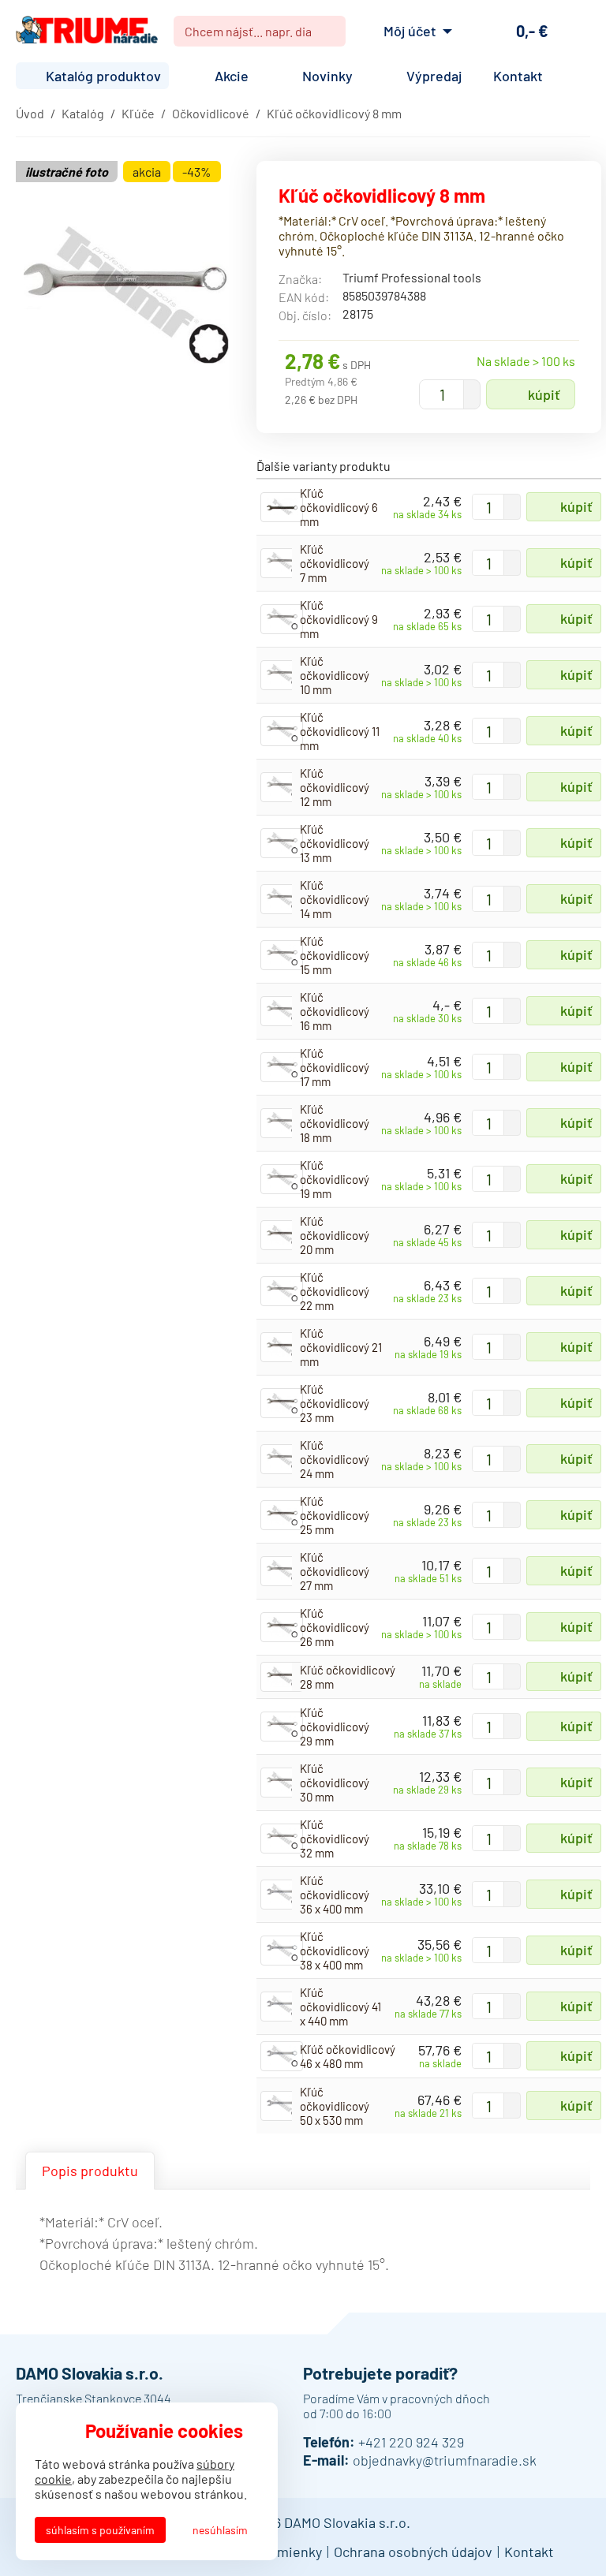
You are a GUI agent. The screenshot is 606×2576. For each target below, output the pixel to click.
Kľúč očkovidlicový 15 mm (335, 955)
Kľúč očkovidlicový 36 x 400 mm (335, 1895)
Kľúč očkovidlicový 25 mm (335, 1515)
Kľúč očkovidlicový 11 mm (340, 731)
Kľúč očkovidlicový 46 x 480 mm (348, 2056)
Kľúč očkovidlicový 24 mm (335, 1459)
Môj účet (410, 31)
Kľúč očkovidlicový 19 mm (335, 1179)
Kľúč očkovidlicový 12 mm (335, 787)
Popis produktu (90, 2171)
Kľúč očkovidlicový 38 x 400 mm (335, 1951)
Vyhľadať (327, 32)
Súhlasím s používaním (100, 2530)
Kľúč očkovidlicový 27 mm (335, 1571)
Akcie (232, 76)
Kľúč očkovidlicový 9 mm (339, 619)
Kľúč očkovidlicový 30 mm (335, 1783)
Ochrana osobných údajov (413, 2552)
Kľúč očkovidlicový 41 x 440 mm (340, 2007)
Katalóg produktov (103, 76)
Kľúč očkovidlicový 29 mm (335, 1727)
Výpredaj (434, 76)
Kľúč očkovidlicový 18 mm (335, 1123)
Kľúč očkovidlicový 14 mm (335, 899)
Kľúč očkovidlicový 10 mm (335, 675)
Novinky (327, 76)
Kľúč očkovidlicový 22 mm (335, 1291)
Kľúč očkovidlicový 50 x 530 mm (335, 2106)
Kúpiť (544, 394)
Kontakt (518, 76)
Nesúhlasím (220, 2530)
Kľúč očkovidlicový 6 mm (339, 507)
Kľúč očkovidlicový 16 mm (335, 1011)
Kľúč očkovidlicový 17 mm (335, 1067)
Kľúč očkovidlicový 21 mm (341, 1347)
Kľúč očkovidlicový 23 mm (335, 1403)
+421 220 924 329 (411, 2442)
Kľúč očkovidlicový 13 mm (335, 843)
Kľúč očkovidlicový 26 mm (335, 1627)
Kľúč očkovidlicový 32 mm (335, 1839)
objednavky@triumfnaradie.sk (445, 2460)
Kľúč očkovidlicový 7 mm (335, 563)
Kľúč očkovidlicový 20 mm (335, 1235)
